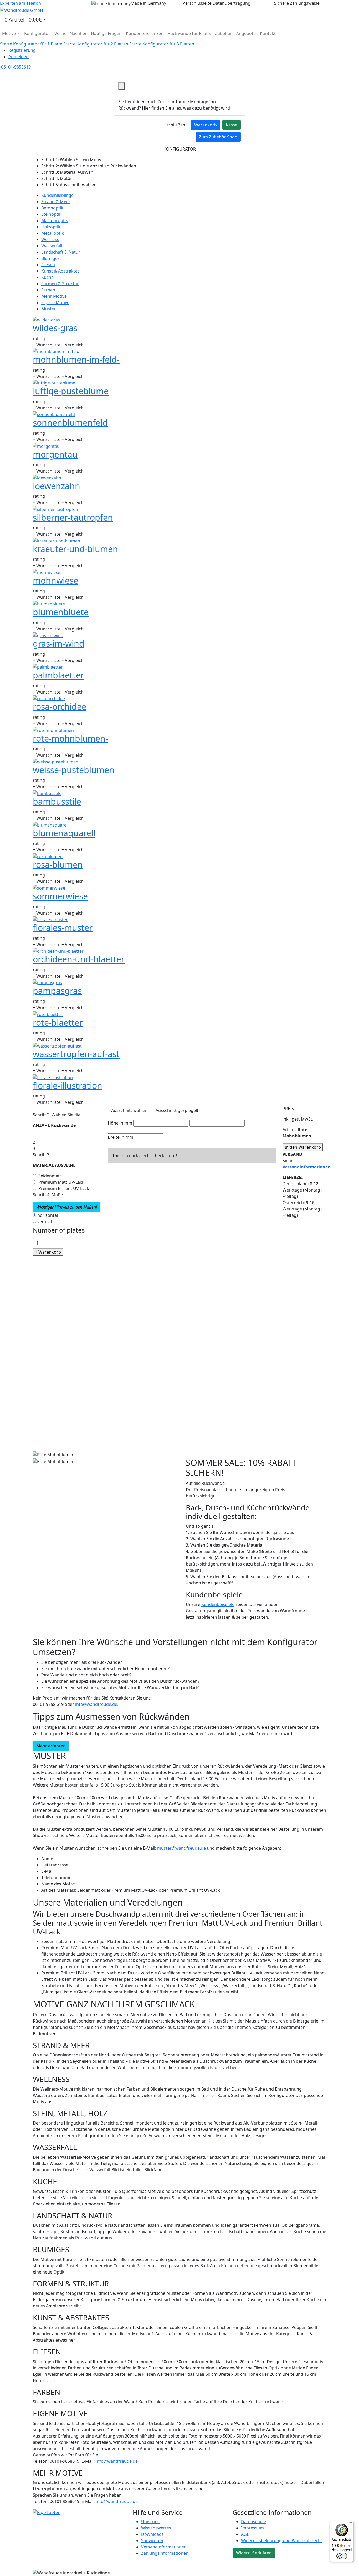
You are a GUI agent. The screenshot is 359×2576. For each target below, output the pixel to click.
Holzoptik (51, 227)
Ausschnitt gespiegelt (177, 1110)
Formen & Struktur (60, 284)
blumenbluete (61, 612)
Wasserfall (52, 246)
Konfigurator (37, 33)
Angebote (246, 33)
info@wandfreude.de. (97, 1704)
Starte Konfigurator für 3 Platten (162, 44)
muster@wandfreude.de (181, 1848)
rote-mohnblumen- (70, 738)
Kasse (232, 125)
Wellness (50, 239)
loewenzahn (57, 486)
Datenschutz (254, 2522)
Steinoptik (51, 214)
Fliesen (48, 265)
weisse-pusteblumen (74, 770)
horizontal (48, 1215)
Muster (48, 309)
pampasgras (57, 991)
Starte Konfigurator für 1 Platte (31, 44)
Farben (48, 290)
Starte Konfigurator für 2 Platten (96, 44)
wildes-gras (55, 328)
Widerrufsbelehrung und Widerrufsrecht (282, 2541)
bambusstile (57, 801)
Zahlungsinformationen (165, 2553)
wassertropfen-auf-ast (76, 1054)
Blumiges (50, 258)
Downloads (152, 2534)
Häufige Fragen (106, 33)
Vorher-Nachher (71, 33)
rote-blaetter (58, 1022)
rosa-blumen (58, 864)
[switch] (342, 2556)
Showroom (152, 2541)
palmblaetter (58, 675)
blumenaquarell (64, 833)
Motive (9, 33)
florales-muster (63, 928)
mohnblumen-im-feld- (76, 359)
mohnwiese (56, 580)
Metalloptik (53, 233)
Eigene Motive (55, 302)
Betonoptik (52, 208)
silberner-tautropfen (73, 517)
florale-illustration (68, 1086)
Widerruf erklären (254, 2553)
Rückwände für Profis (189, 33)
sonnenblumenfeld (70, 422)
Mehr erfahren (51, 1746)
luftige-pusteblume (71, 391)
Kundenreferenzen (145, 33)
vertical (45, 1222)
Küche (47, 277)
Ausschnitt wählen (129, 1110)
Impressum (252, 2528)
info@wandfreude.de (117, 2461)
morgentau (55, 454)
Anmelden (19, 57)
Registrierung (22, 50)
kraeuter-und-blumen (75, 549)
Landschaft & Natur (61, 252)
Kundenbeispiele (218, 1604)
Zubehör (224, 33)
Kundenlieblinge (57, 195)
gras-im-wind (59, 643)
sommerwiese (60, 896)
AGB (245, 2534)
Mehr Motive (54, 296)
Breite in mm (120, 1137)
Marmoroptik (55, 220)
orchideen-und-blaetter (79, 959)
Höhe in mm (120, 1123)
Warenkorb (206, 125)
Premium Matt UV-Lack (61, 1182)
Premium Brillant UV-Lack (64, 1188)
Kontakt (268, 33)
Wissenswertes (156, 2528)
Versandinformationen (164, 2547)
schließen (176, 125)
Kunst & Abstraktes (60, 271)
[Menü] (351, 2524)
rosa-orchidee (60, 707)
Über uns (150, 2522)
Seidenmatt (50, 1176)
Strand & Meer (56, 202)
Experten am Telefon (20, 3)
